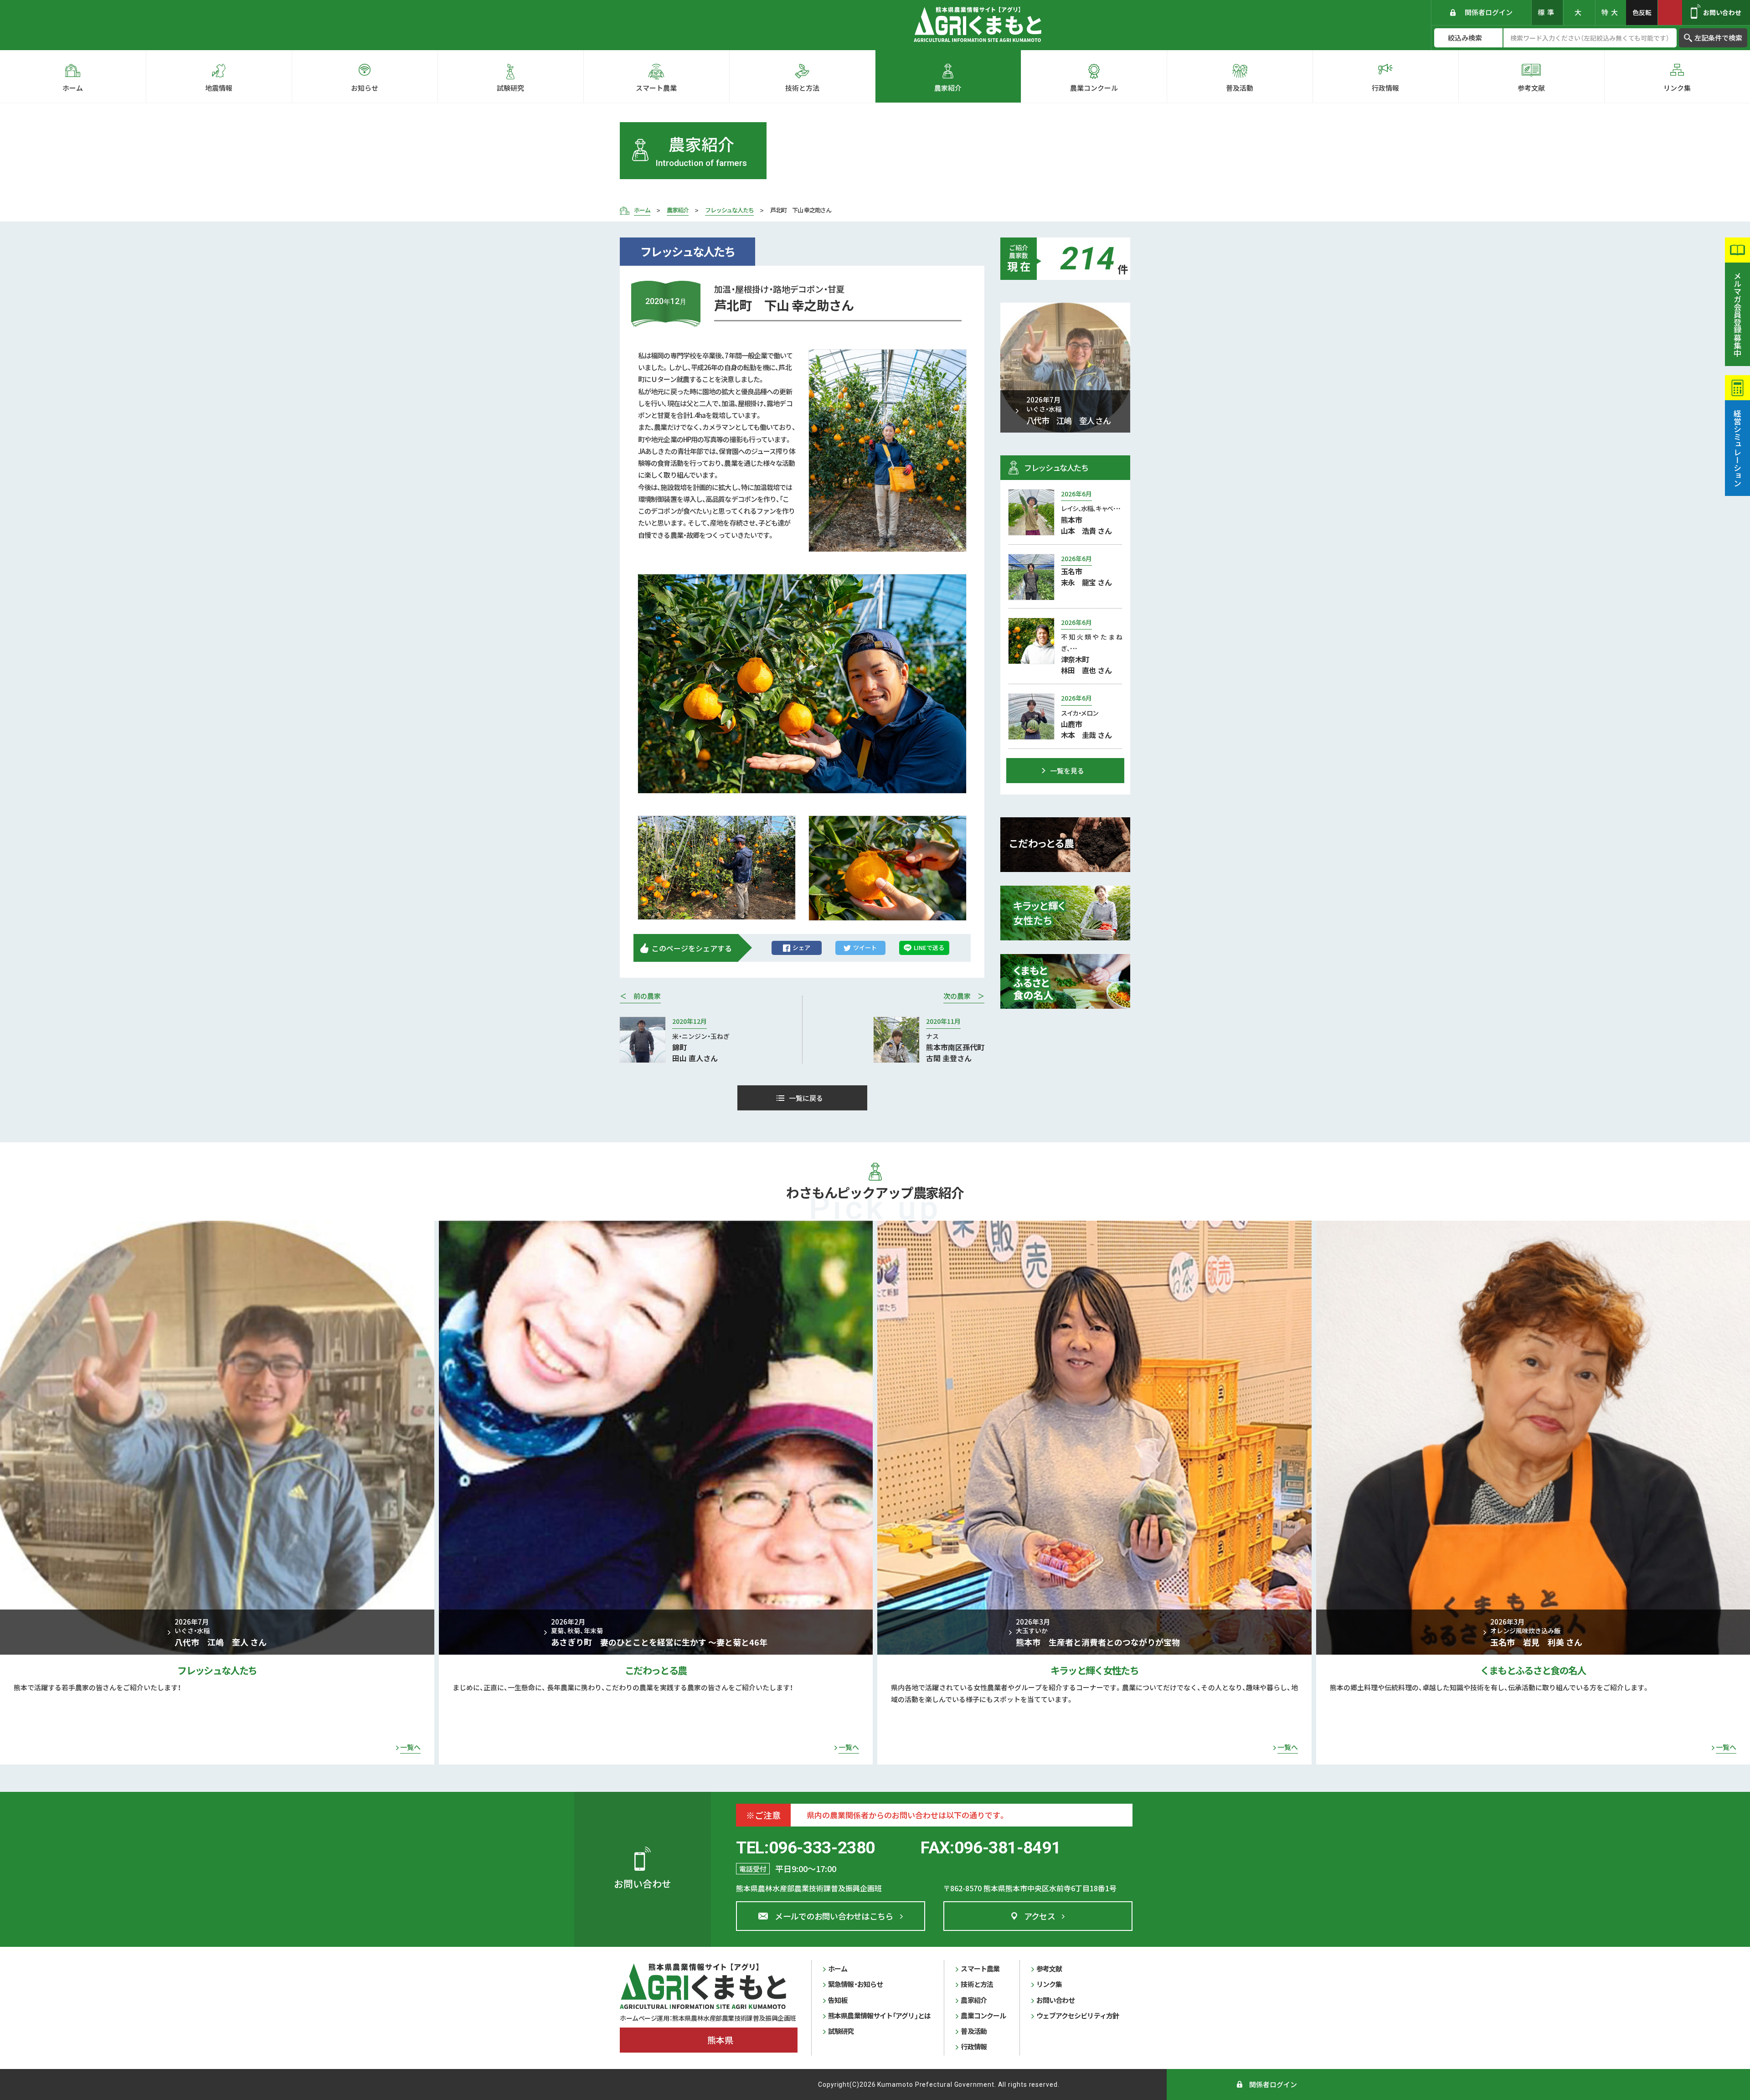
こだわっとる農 (656, 1670)
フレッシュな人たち (217, 1670)
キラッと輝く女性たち (1094, 1670)
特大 (1611, 12)
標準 (1547, 12)
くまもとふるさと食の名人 (1533, 1670)
